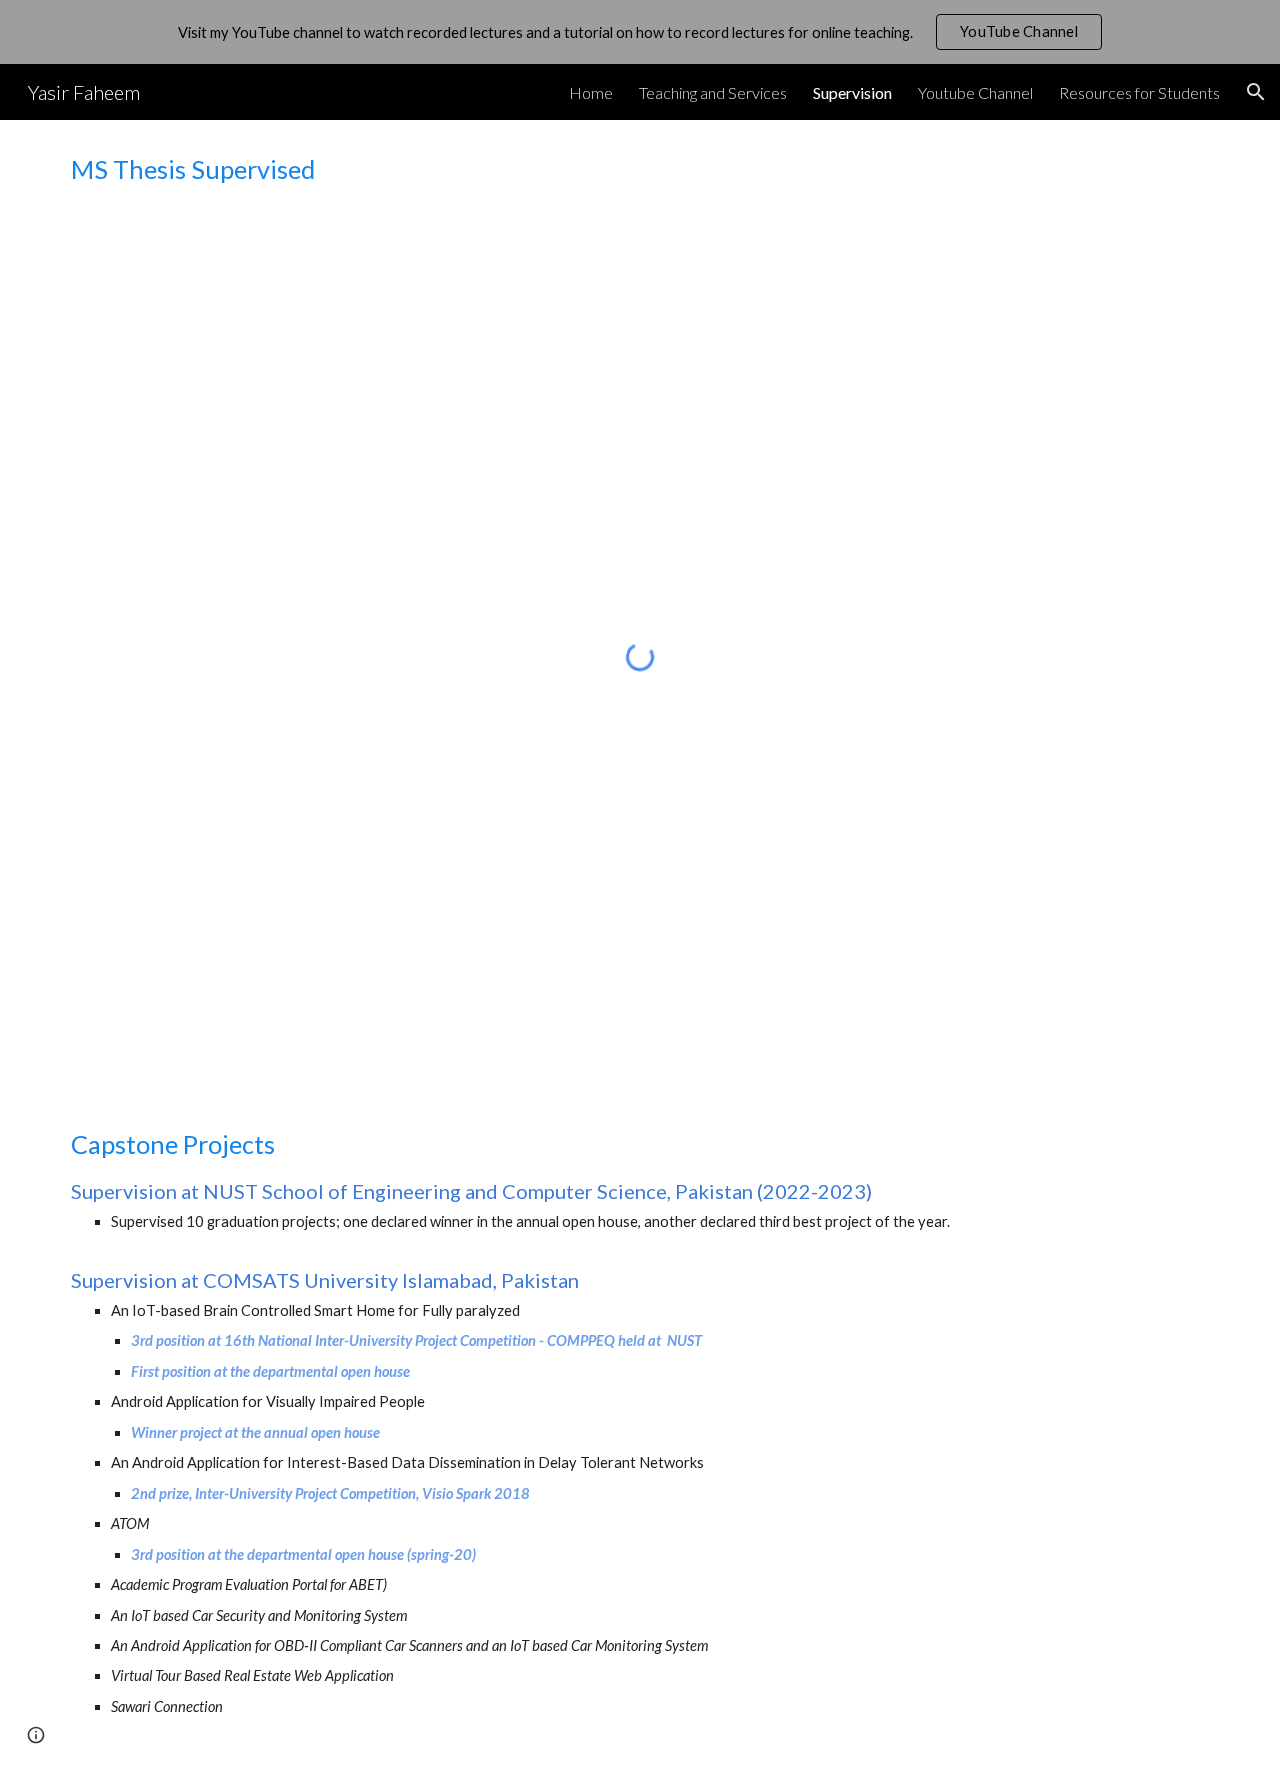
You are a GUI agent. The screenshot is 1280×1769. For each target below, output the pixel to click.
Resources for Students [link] (1139, 92)
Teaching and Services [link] (713, 92)
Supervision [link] (852, 92)
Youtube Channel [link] (975, 92)
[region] (640, 32)
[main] (640, 169)
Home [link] (591, 92)
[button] (1256, 92)
